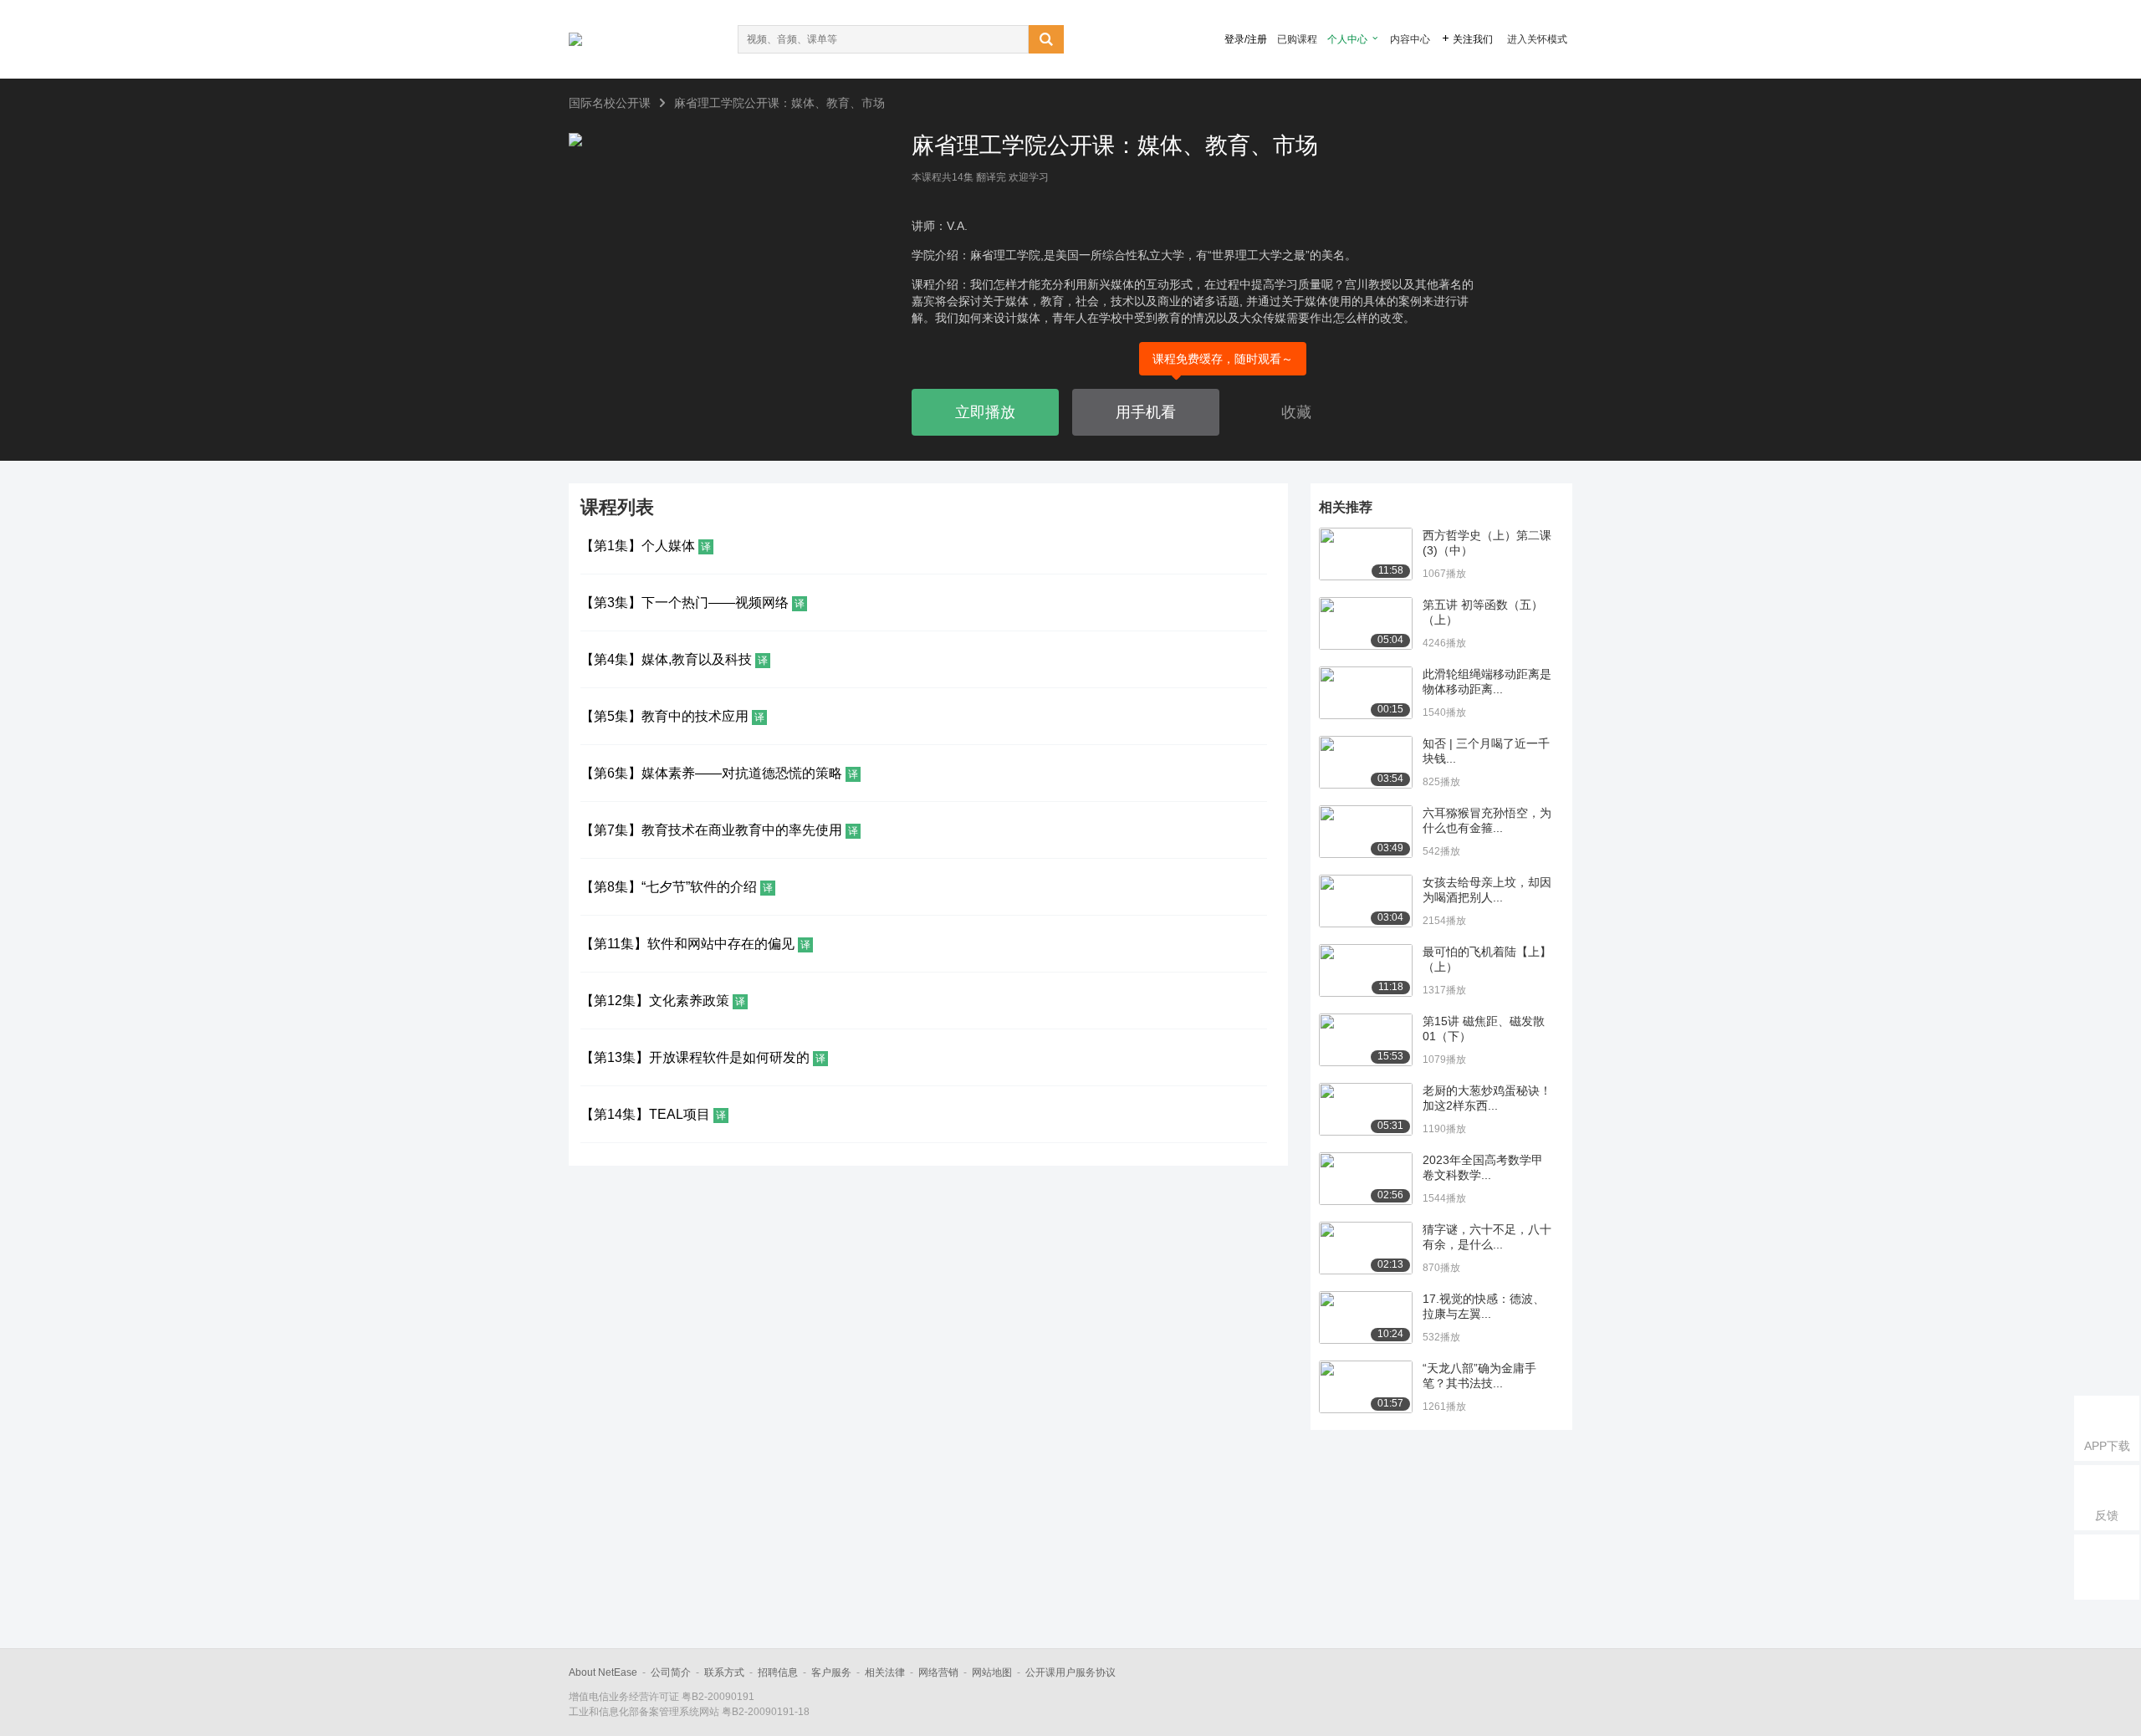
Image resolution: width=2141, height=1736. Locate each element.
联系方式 (724, 1672)
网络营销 (938, 1672)
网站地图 (992, 1672)
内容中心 (1410, 39)
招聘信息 (778, 1672)
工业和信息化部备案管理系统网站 (644, 1712)
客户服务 (831, 1672)
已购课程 (1297, 39)
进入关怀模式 (1537, 39)
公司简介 (671, 1672)
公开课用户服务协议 (1070, 1672)
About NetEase (603, 1672)
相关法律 (885, 1672)
